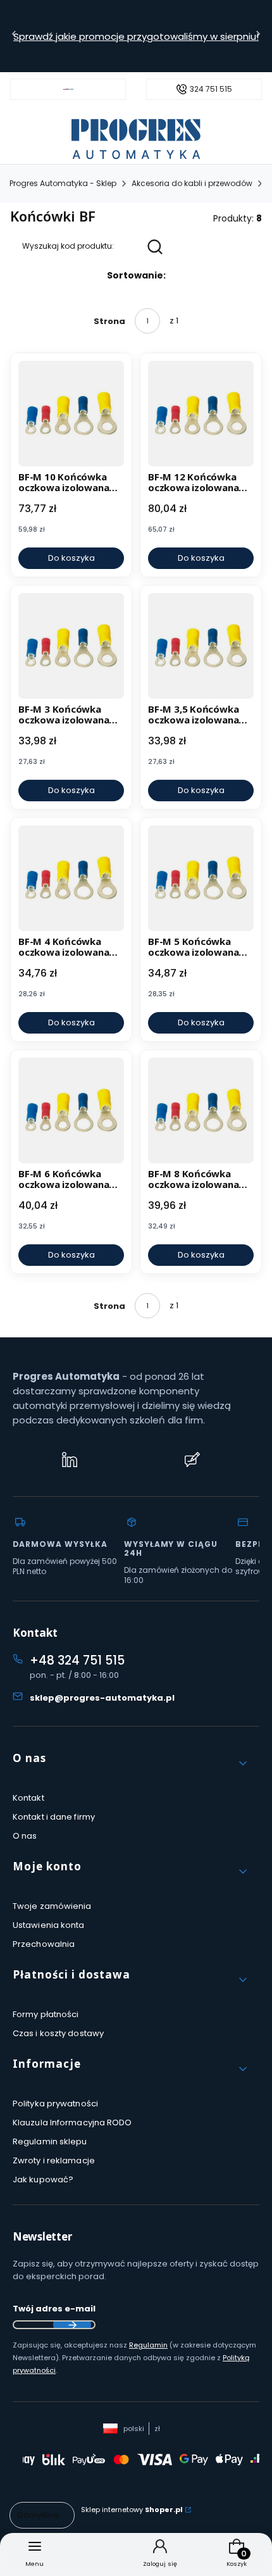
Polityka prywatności (55, 2104)
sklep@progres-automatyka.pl (102, 1698)
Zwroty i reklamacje (54, 2160)
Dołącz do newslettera (72, 2325)
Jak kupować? (43, 2179)
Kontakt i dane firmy (54, 1817)
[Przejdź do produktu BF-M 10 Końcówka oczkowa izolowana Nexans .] (71, 414)
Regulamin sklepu (50, 2141)
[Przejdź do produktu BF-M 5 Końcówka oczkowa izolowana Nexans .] (201, 878)
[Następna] (258, 36)
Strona (109, 321)
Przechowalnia (44, 1944)
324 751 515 (211, 89)
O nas (25, 1836)
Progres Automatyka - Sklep (63, 183)
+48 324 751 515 (77, 1660)
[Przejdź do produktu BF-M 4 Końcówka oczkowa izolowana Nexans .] (71, 878)
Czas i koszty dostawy (58, 2033)
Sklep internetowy (132, 2510)
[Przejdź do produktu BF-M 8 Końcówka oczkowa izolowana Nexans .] (201, 1110)
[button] (131, 1763)
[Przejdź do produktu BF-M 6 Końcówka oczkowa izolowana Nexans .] (71, 1110)
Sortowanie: (136, 275)
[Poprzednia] (14, 36)
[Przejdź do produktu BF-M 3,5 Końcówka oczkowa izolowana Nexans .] (201, 646)
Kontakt (28, 1798)
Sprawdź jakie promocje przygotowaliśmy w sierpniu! (136, 36)
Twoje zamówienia (52, 1906)
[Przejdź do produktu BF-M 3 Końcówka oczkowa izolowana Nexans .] (71, 646)
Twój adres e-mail (54, 2309)
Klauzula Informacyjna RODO (72, 2123)
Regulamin (148, 2345)
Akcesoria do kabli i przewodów (192, 183)
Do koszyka (71, 558)
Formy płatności (46, 2014)
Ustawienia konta (49, 1925)
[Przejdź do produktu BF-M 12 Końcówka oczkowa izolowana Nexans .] (201, 414)
